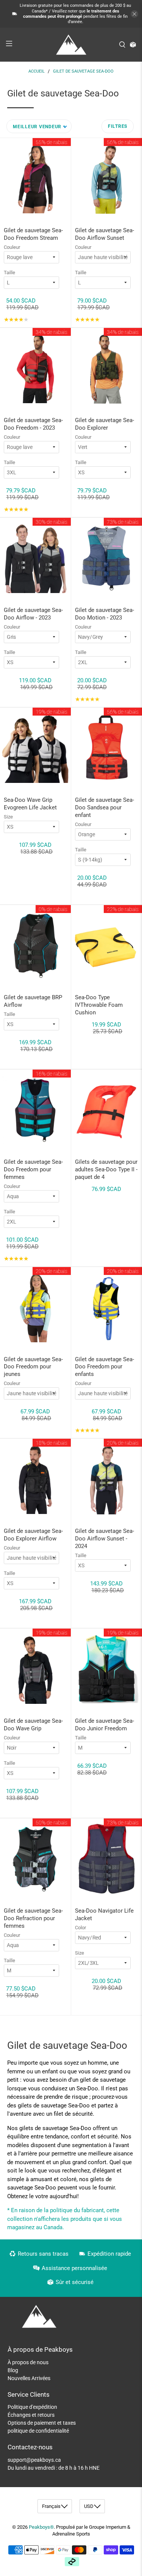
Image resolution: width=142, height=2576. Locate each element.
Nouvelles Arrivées (29, 2378)
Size (8, 817)
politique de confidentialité (38, 2431)
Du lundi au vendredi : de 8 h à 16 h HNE (54, 2468)
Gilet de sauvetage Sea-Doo (83, 71)
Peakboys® (41, 2527)
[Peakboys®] (71, 45)
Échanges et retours (31, 2415)
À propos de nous (28, 2362)
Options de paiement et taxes (42, 2423)
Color (80, 1928)
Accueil (37, 71)
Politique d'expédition (32, 2407)
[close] (134, 14)
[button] (39, 126)
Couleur (12, 247)
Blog (13, 2370)
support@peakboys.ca (34, 2460)
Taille (9, 273)
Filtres (118, 126)
